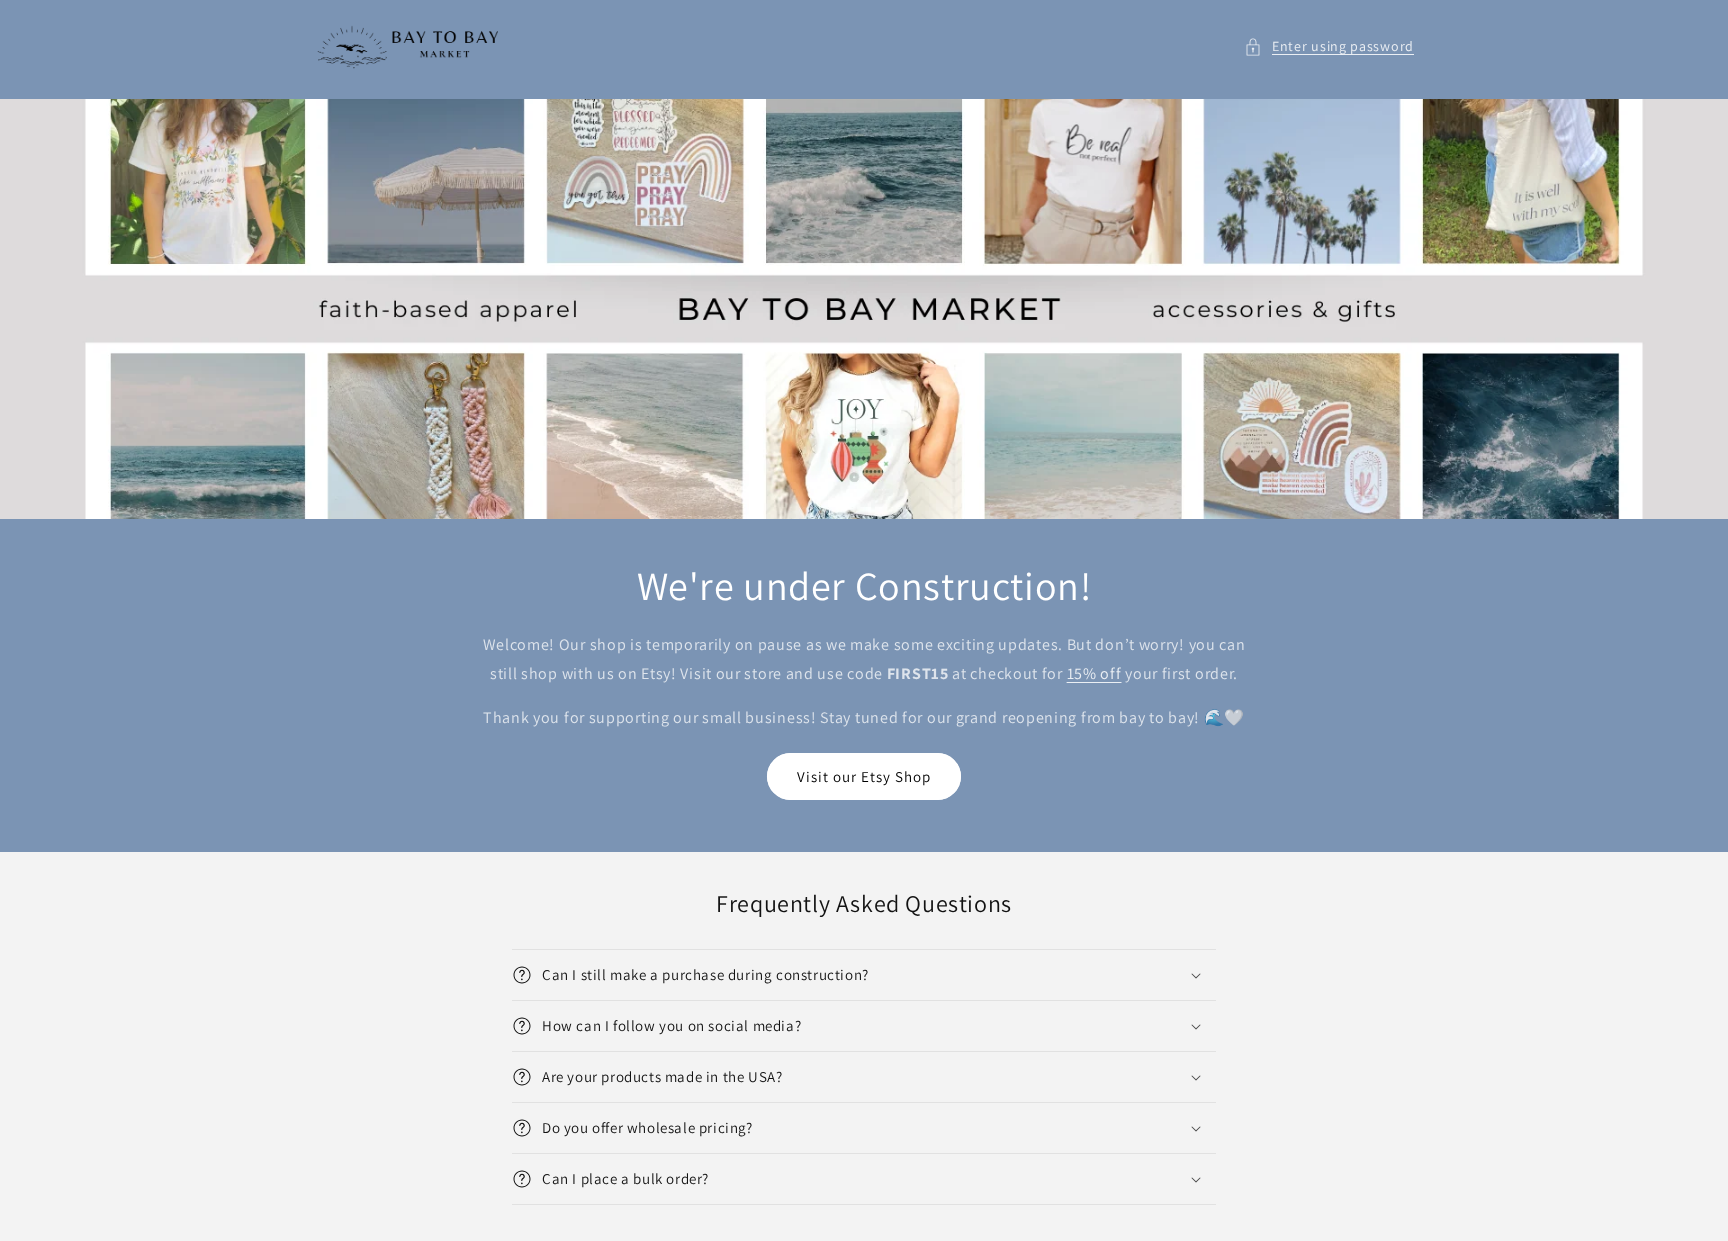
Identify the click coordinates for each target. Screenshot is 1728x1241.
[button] (1329, 46)
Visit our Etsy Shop (864, 776)
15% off (1094, 673)
